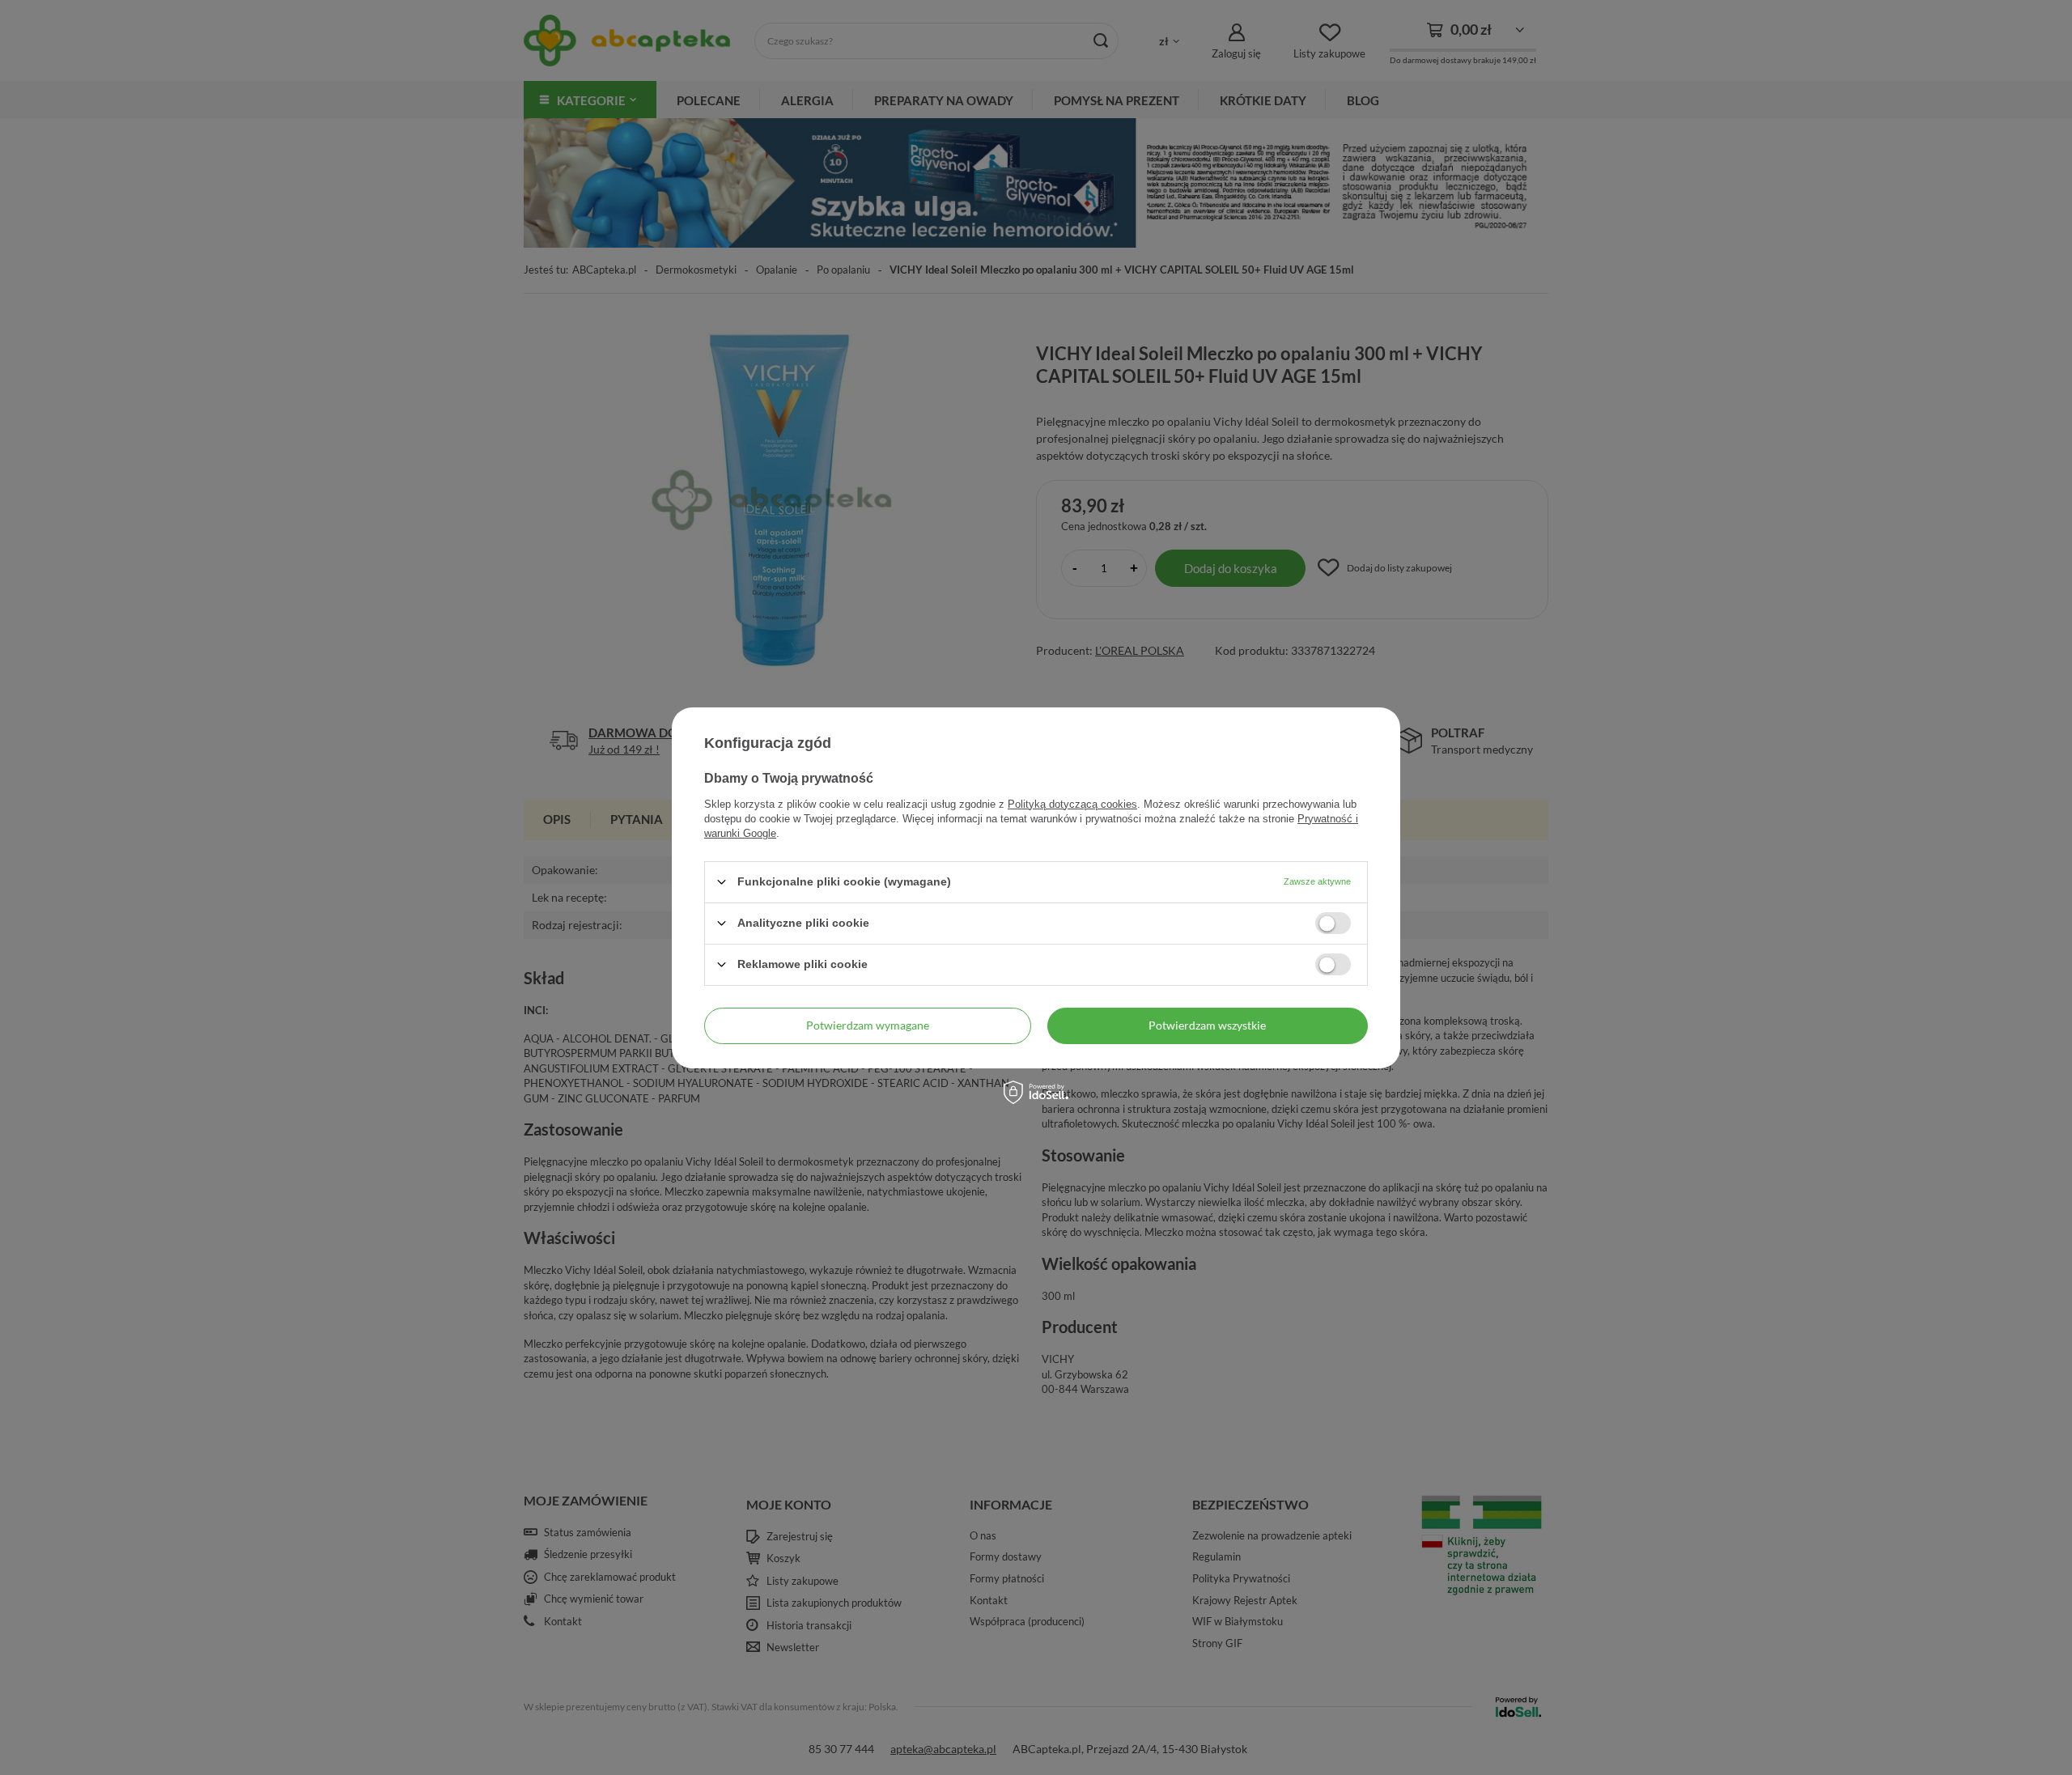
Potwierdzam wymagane (868, 1025)
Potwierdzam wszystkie (1207, 1025)
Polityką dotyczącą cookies (1072, 803)
